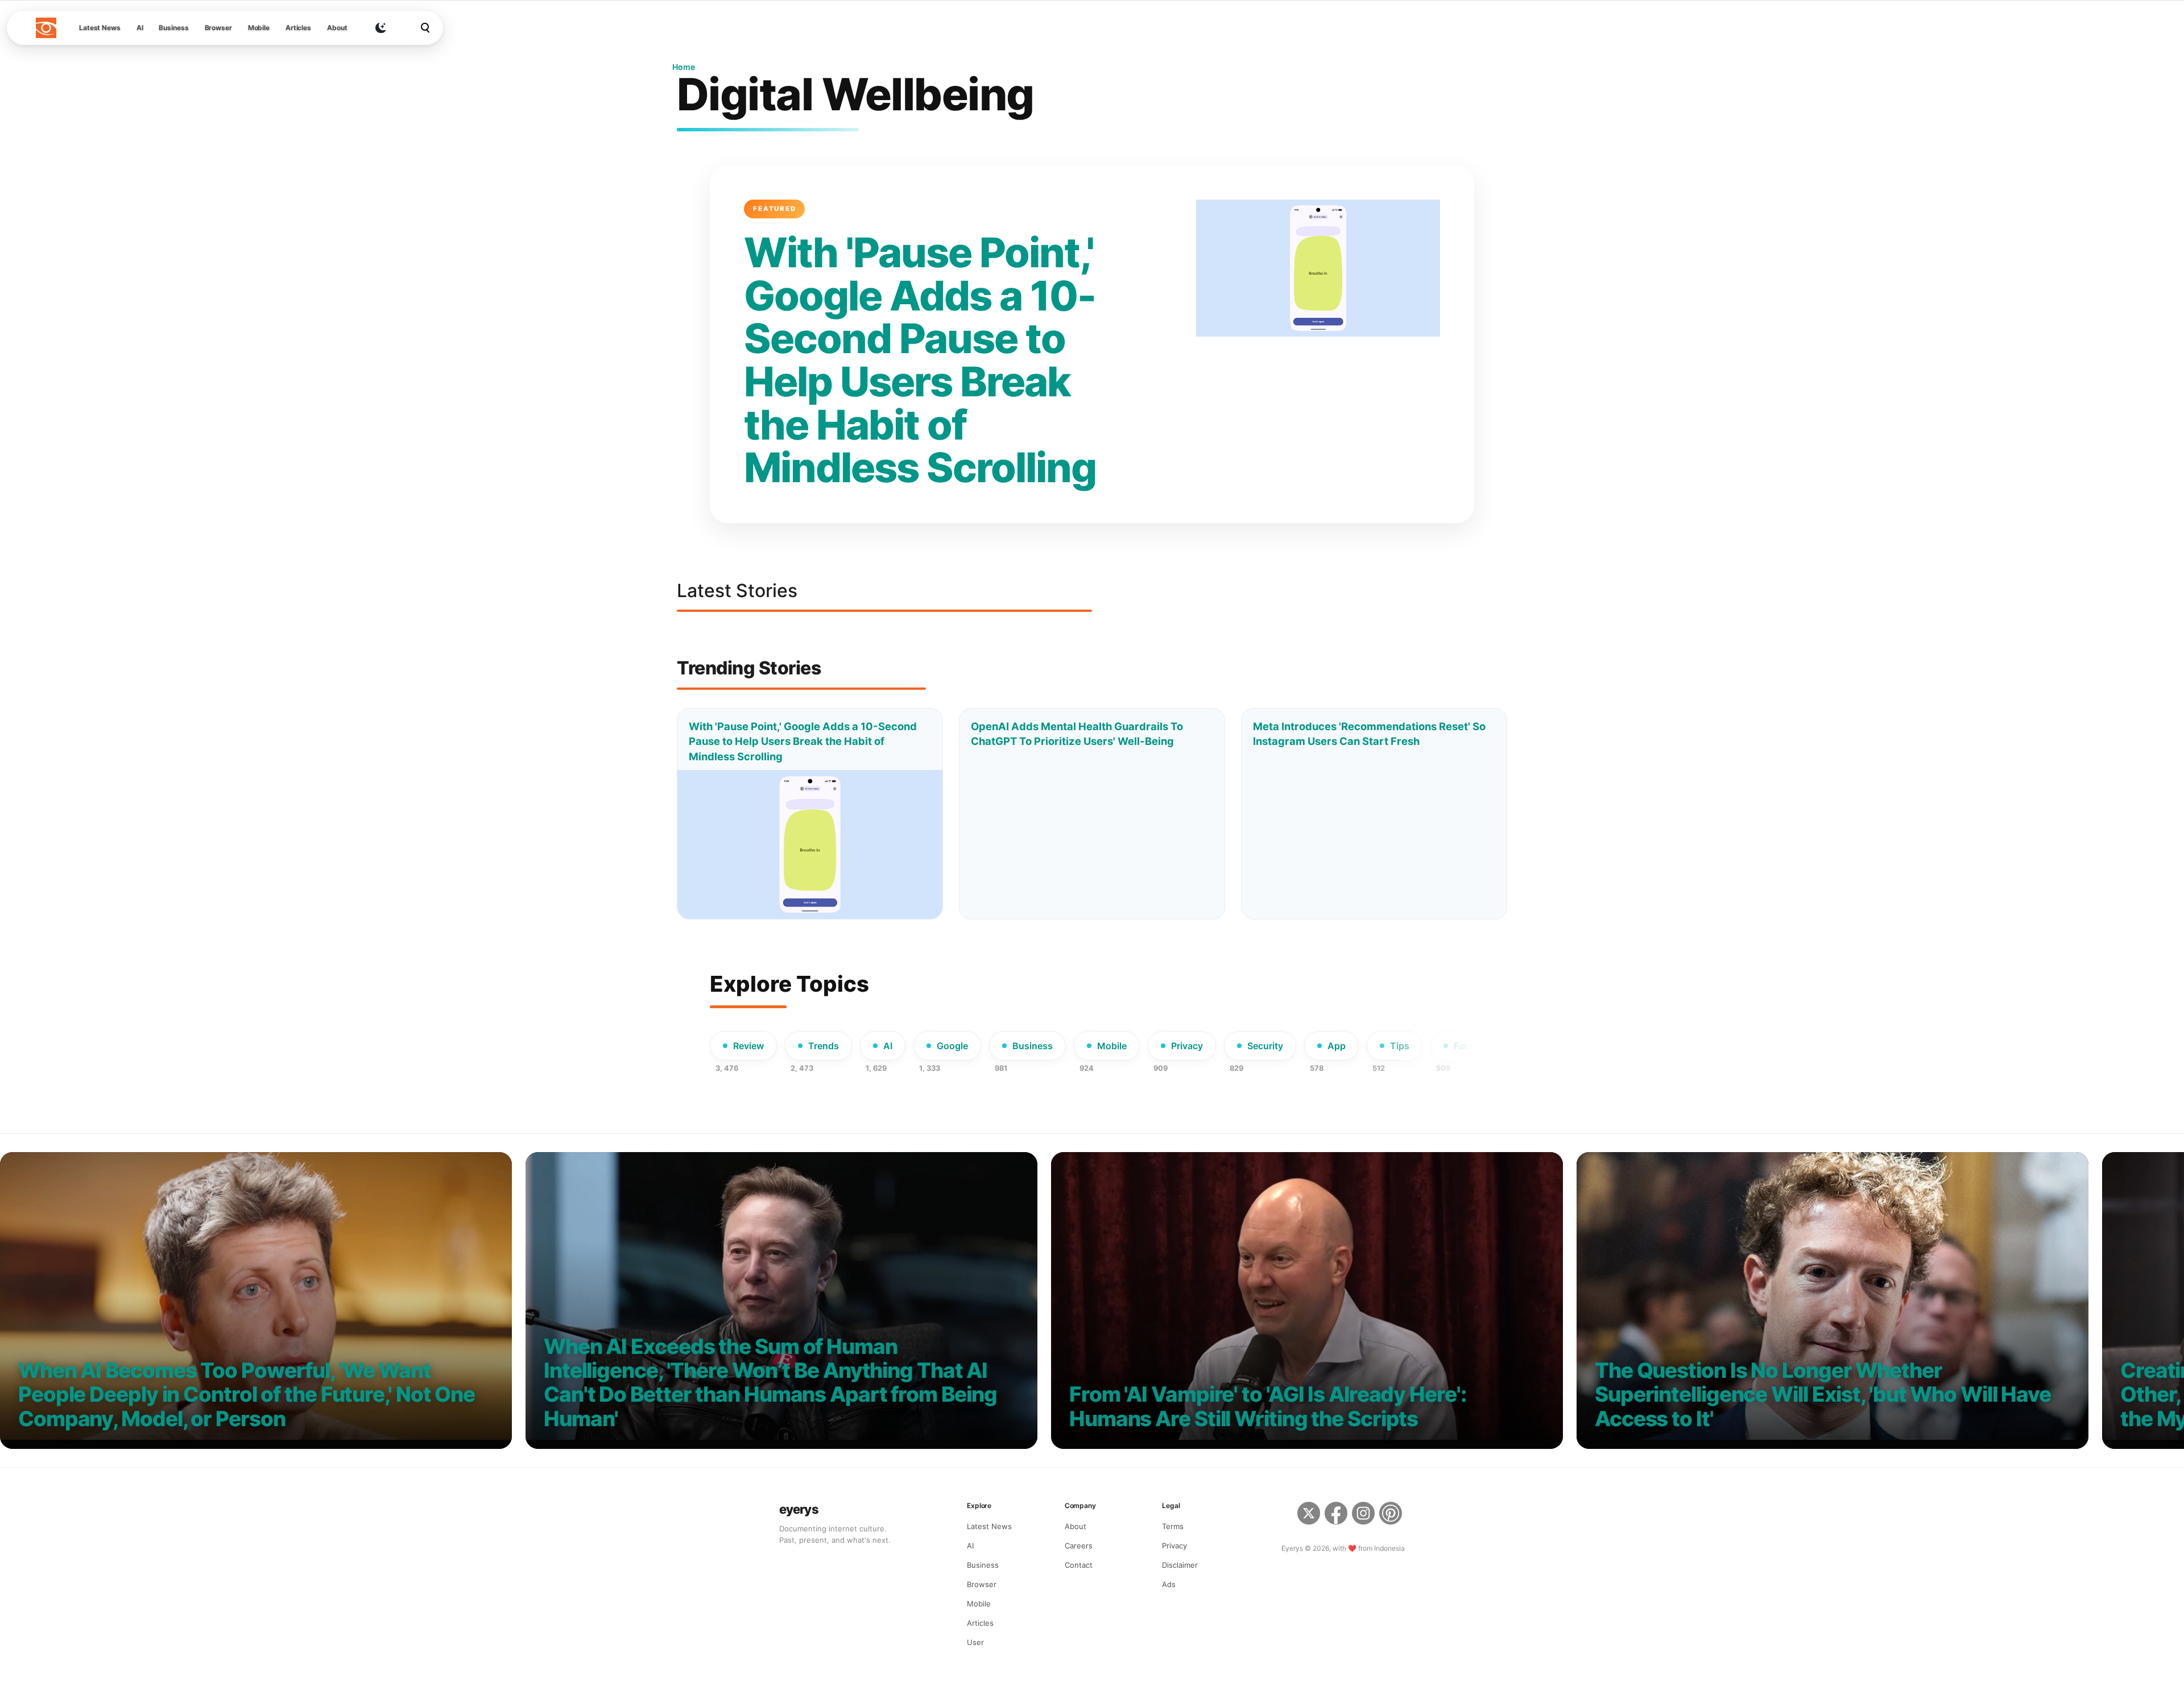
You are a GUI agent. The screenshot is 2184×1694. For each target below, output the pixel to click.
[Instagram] (1363, 1515)
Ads (1169, 1584)
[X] (1309, 1515)
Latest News (100, 28)
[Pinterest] (1392, 1515)
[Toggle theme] (380, 28)
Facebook (1475, 1046)
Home (684, 67)
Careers (1079, 1546)
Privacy (1187, 1046)
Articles (298, 28)
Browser (218, 28)
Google (952, 1046)
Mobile (259, 28)
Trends (824, 1046)
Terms (1173, 1526)
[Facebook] (1336, 1515)
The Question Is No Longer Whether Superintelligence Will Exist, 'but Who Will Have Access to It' (1823, 1395)
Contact (1079, 1565)
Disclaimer (1180, 1565)
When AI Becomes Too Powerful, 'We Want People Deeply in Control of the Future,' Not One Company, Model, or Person (247, 1395)
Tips (1400, 1046)
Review (748, 1046)
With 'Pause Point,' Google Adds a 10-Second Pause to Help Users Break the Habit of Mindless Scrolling (920, 360)
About (337, 28)
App (1337, 1046)
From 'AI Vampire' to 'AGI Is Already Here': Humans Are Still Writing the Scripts (1268, 1407)
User (975, 1642)
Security (1265, 1046)
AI (140, 28)
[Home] (46, 28)
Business (173, 28)
